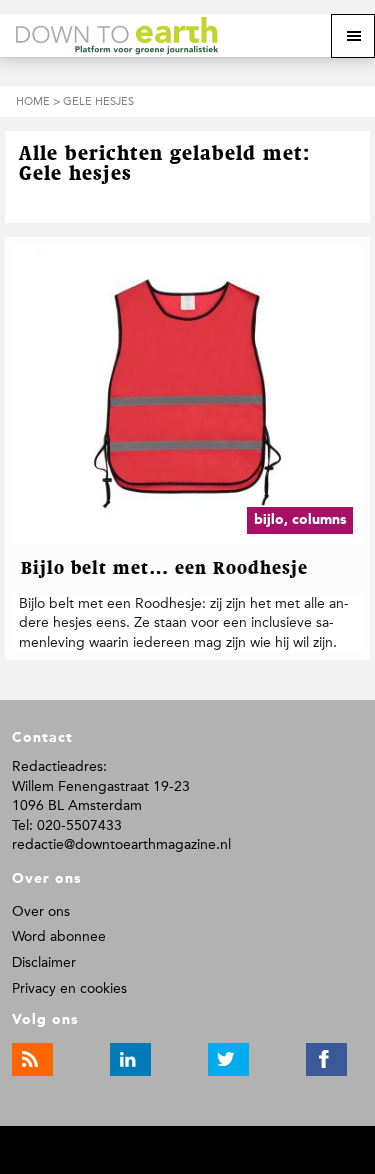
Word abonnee (59, 936)
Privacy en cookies (69, 988)
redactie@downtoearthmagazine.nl (121, 844)
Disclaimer (44, 962)
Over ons (41, 911)
